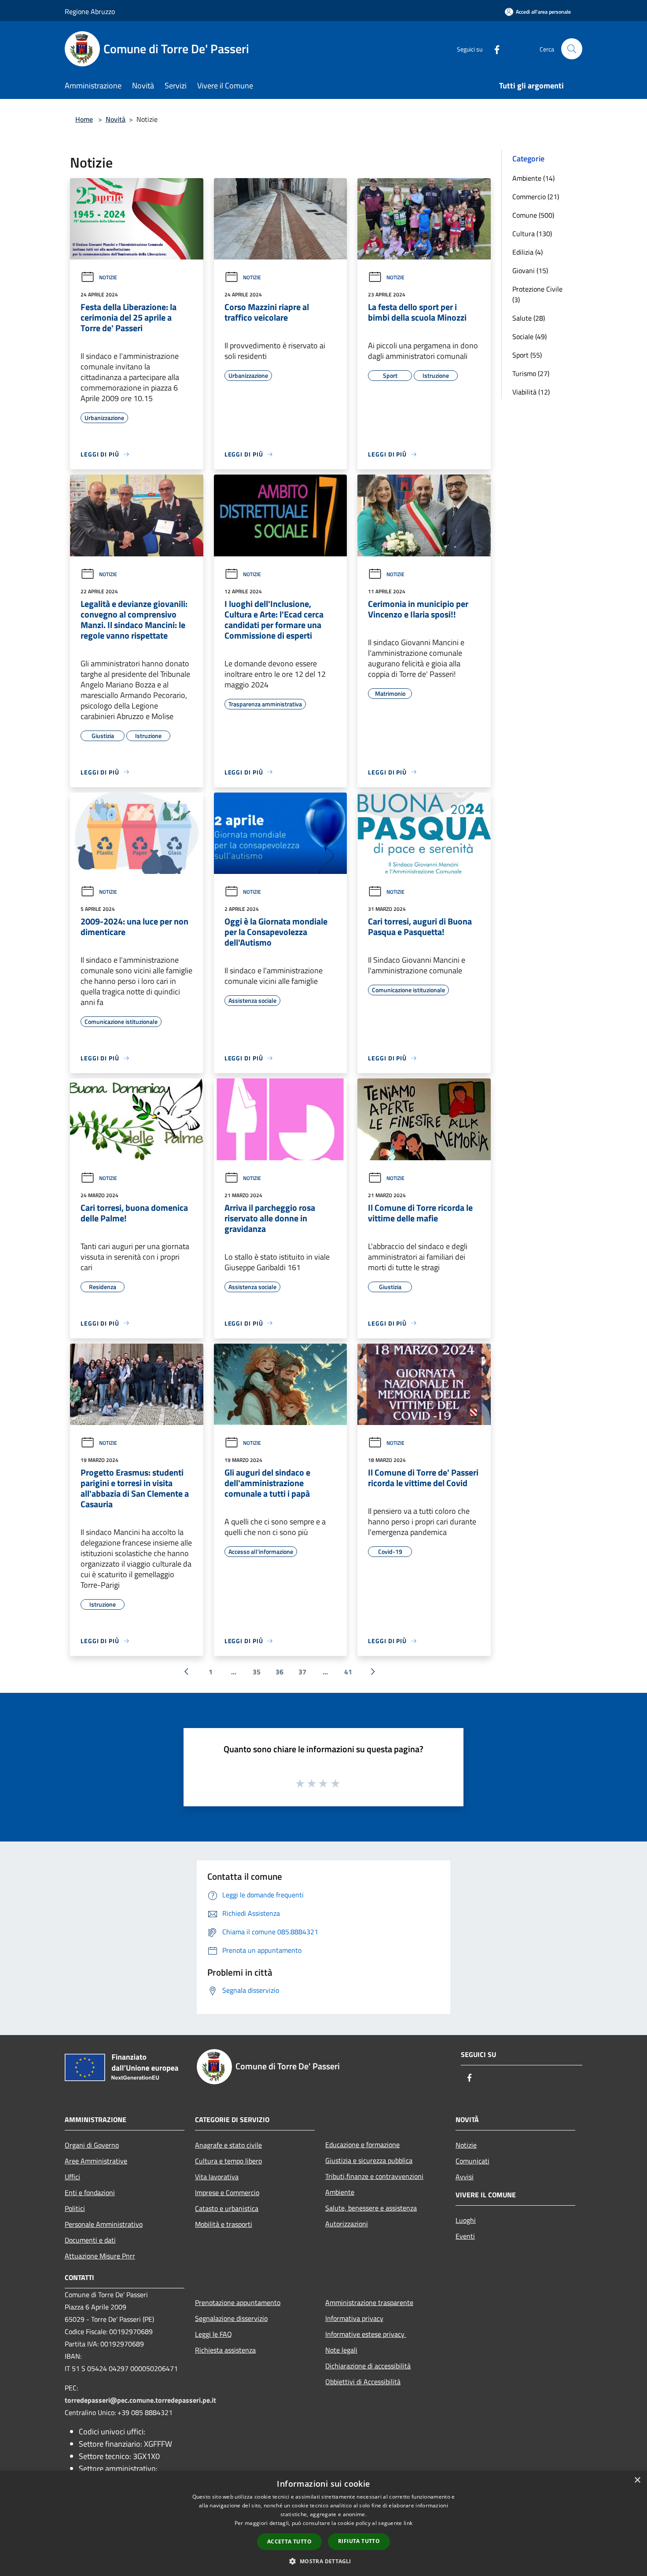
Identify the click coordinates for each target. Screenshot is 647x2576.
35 (257, 1672)
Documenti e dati (90, 2240)
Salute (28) (529, 318)
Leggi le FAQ (213, 2334)
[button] (323, 2561)
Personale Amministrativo (104, 2224)
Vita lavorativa (217, 2177)
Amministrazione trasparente (369, 2302)
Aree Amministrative (96, 2161)
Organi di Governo (92, 2145)
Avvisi (465, 2177)
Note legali (341, 2350)
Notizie (108, 277)
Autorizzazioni (347, 2224)
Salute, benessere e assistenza (371, 2208)
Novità (116, 119)
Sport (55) (527, 355)
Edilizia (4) (528, 252)
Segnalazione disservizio (231, 2318)
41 (348, 1672)
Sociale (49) (529, 336)
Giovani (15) (530, 270)
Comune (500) (533, 215)
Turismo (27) (531, 373)
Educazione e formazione (362, 2145)
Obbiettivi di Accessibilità (363, 2382)
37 (302, 1672)
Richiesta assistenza (225, 2350)
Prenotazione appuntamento (238, 2302)
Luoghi (466, 2220)
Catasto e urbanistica (227, 2208)
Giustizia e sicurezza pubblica (369, 2160)
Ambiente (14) (533, 178)
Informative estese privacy (366, 2334)
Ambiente (340, 2192)
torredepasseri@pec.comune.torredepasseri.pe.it (140, 2400)
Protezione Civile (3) (537, 294)
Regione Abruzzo (90, 11)
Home (84, 119)
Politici (75, 2208)
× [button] (637, 2480)
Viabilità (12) (531, 392)
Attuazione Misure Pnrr (100, 2256)
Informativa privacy (354, 2318)
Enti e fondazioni (90, 2192)
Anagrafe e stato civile (228, 2145)
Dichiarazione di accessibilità (368, 2366)
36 (279, 1672)
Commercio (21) (536, 197)
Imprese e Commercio (227, 2192)
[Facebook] (493, 49)
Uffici (72, 2177)
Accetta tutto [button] (289, 2541)
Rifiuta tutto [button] (359, 2541)
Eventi (465, 2236)
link (408, 2523)
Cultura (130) (532, 234)
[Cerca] (572, 49)
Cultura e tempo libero (228, 2161)
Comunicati (472, 2161)
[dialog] (323, 2523)
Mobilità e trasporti (224, 2224)
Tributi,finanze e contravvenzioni (374, 2176)
